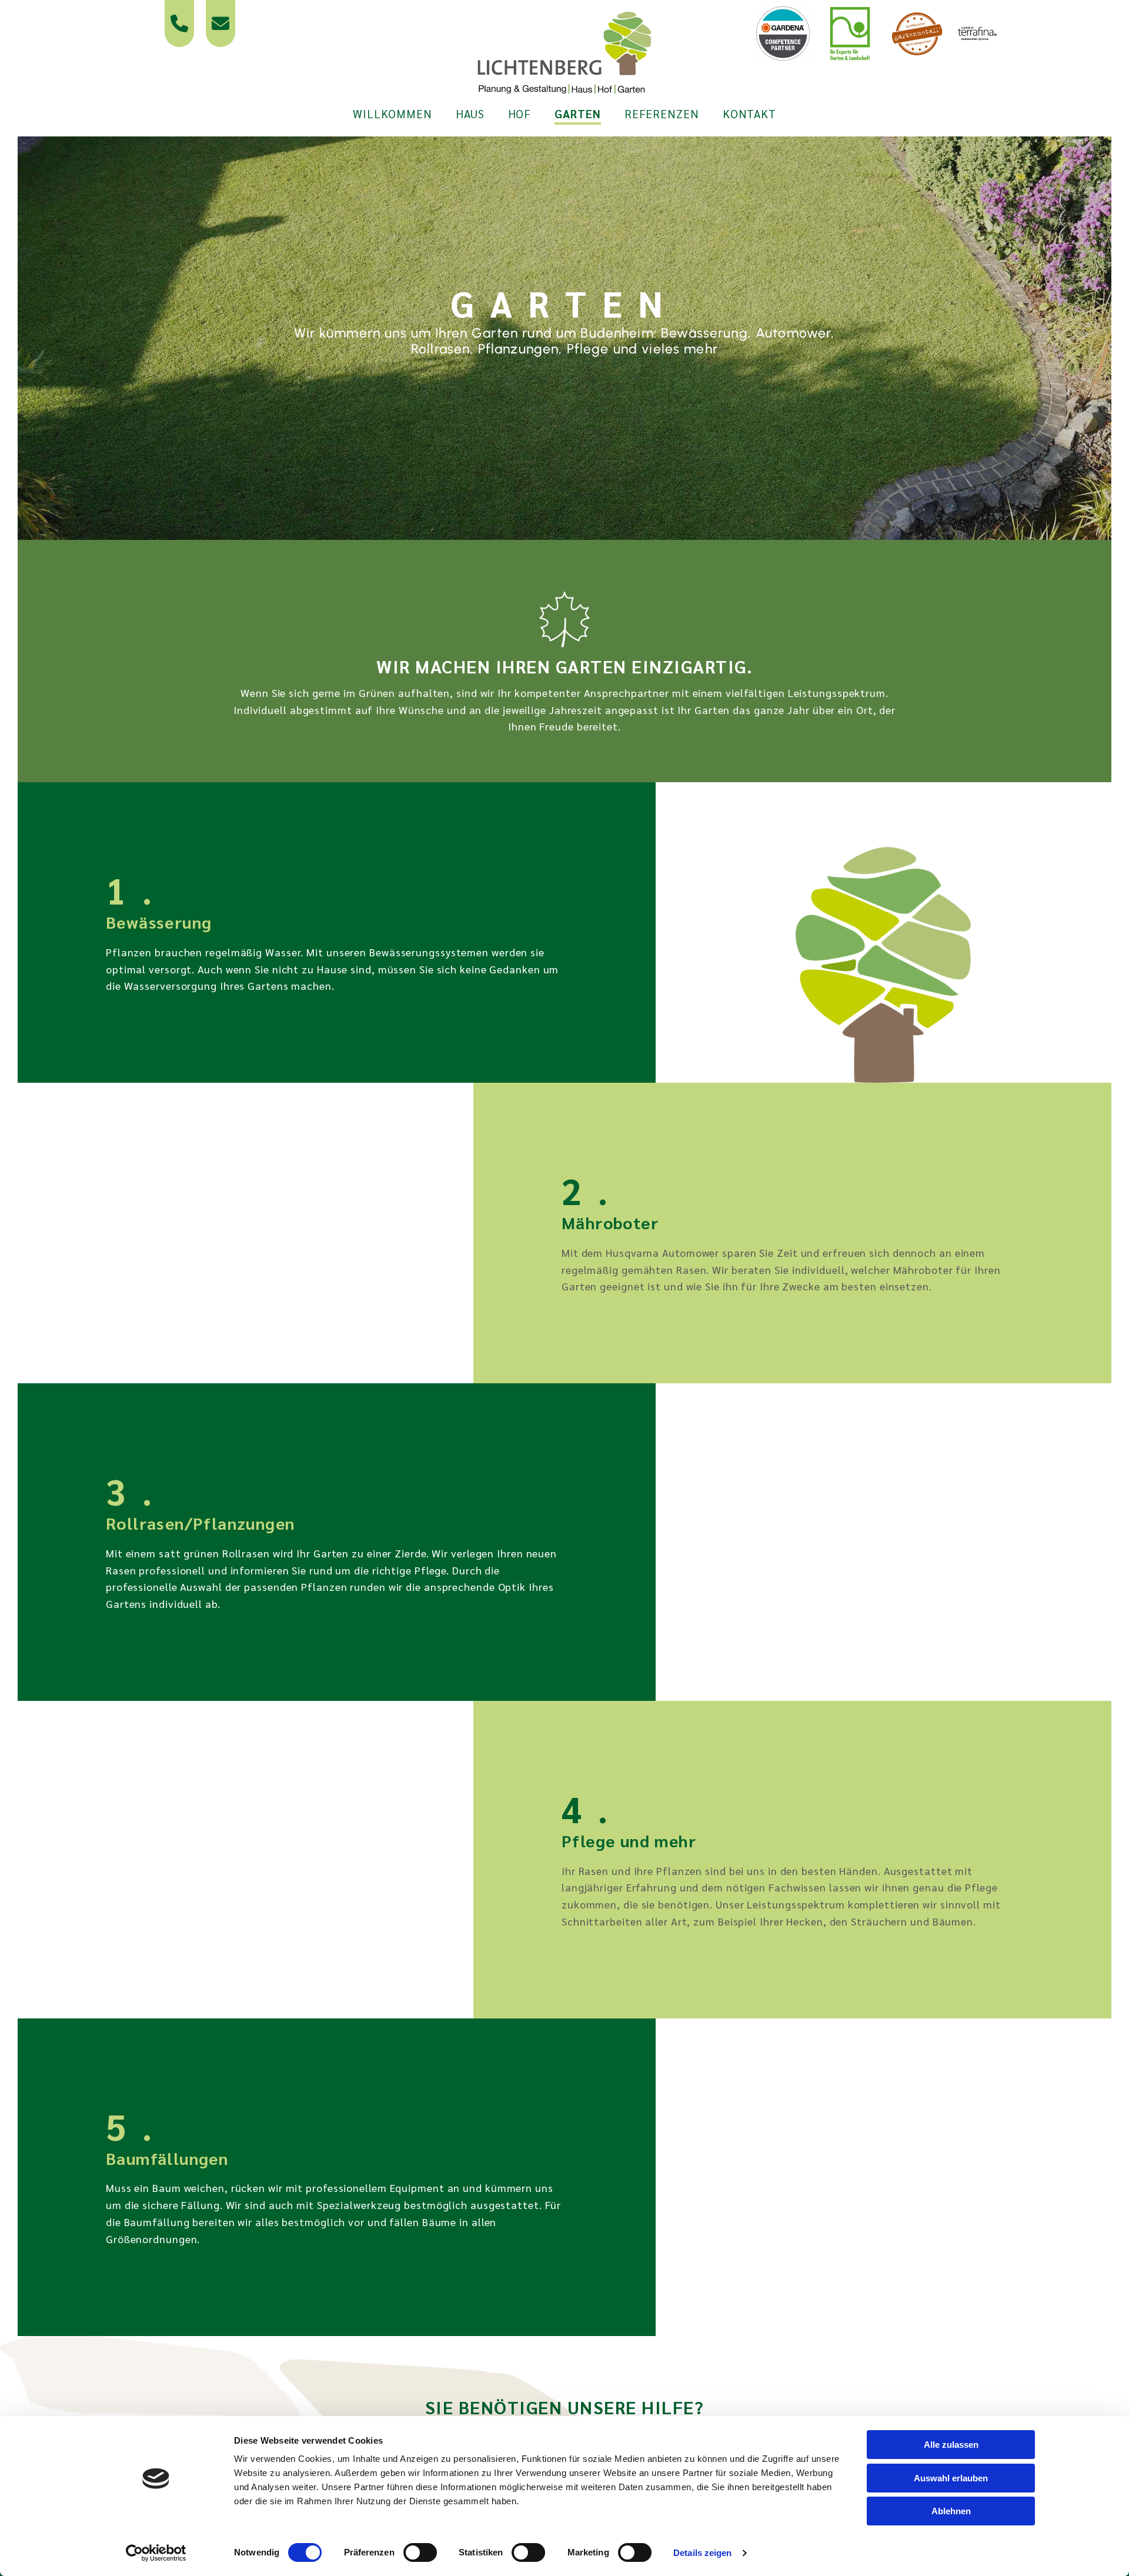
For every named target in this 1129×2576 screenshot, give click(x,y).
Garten (577, 114)
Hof (520, 114)
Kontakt (749, 114)
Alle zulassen (951, 2445)
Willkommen (393, 114)
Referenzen (662, 114)
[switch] (420, 2552)
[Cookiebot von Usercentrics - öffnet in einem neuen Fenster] (156, 2553)
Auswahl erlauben (951, 2478)
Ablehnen (951, 2511)
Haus (470, 114)
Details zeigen (702, 2553)
